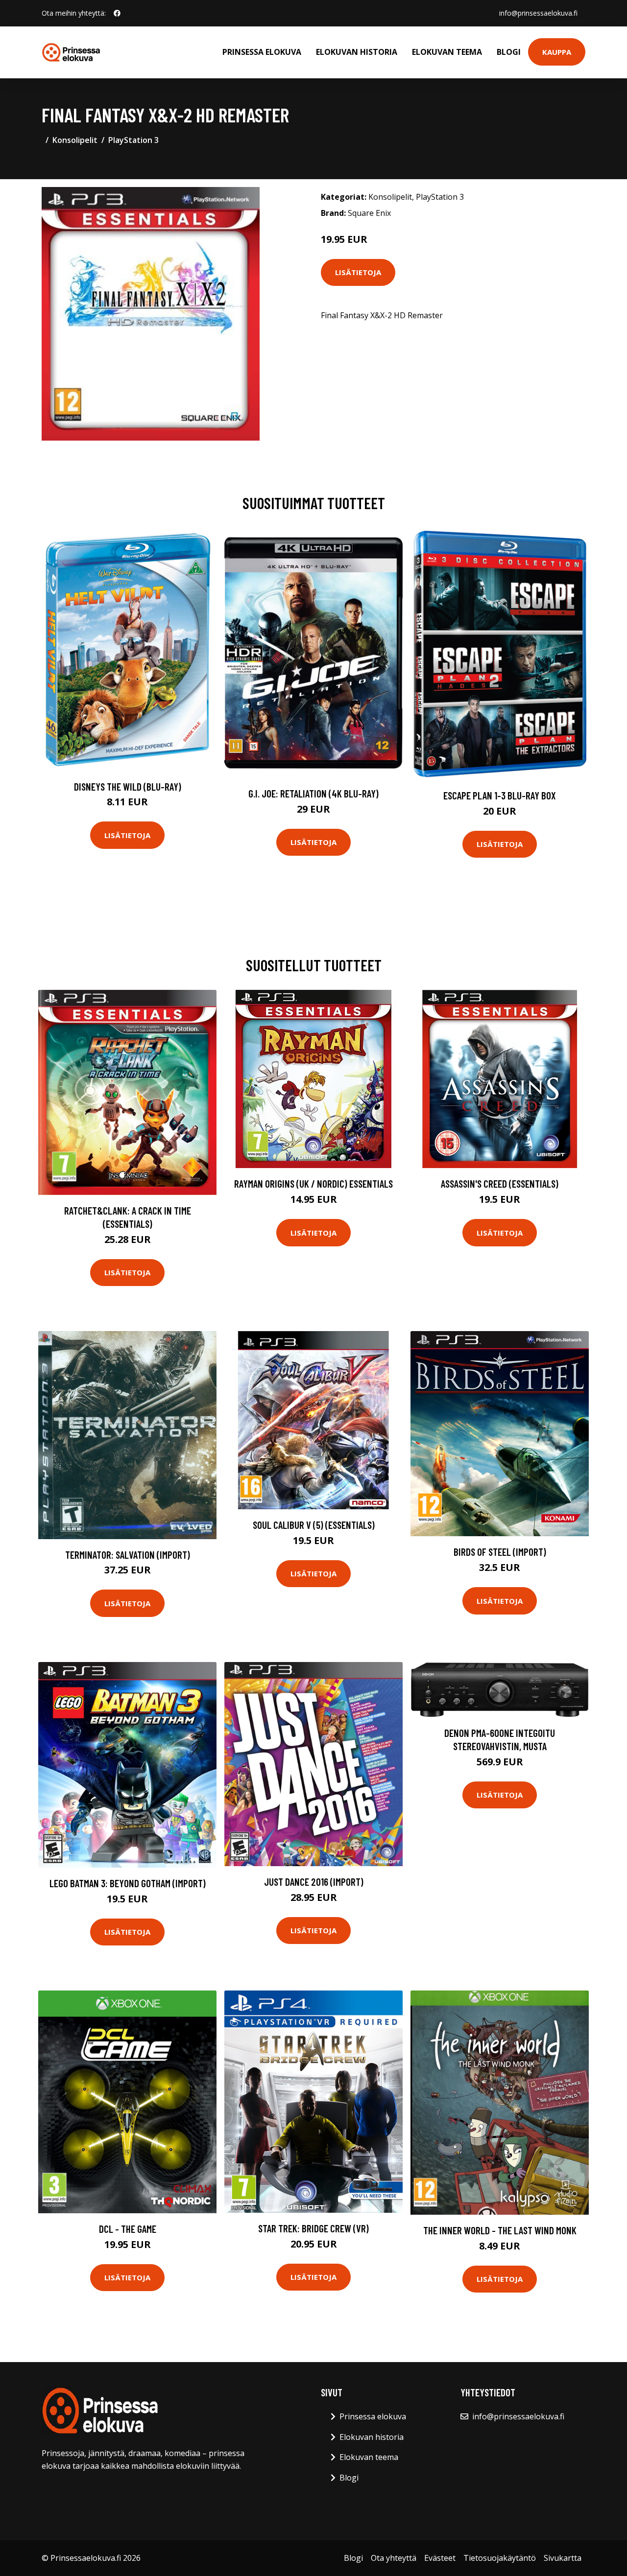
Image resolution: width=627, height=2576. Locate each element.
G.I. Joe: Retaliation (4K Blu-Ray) (313, 793)
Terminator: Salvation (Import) (128, 1555)
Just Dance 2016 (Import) (314, 1882)
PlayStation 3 (133, 140)
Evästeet (440, 2558)
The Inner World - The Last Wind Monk (500, 2230)
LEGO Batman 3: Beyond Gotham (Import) (128, 1883)
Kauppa (557, 52)
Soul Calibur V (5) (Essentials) (314, 1525)
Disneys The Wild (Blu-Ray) (128, 786)
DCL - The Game (128, 2229)
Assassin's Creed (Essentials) (500, 1183)
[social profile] (117, 13)
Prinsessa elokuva (262, 52)
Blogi (509, 52)
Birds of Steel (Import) (500, 1552)
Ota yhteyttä (394, 2558)
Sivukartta (563, 2558)
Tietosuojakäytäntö (500, 2558)
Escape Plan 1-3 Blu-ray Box (500, 795)
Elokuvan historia (357, 52)
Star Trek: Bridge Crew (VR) (313, 2228)
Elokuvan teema (447, 52)
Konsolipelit (75, 140)
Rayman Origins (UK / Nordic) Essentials (313, 1183)
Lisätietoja (358, 272)
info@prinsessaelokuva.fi (538, 13)
